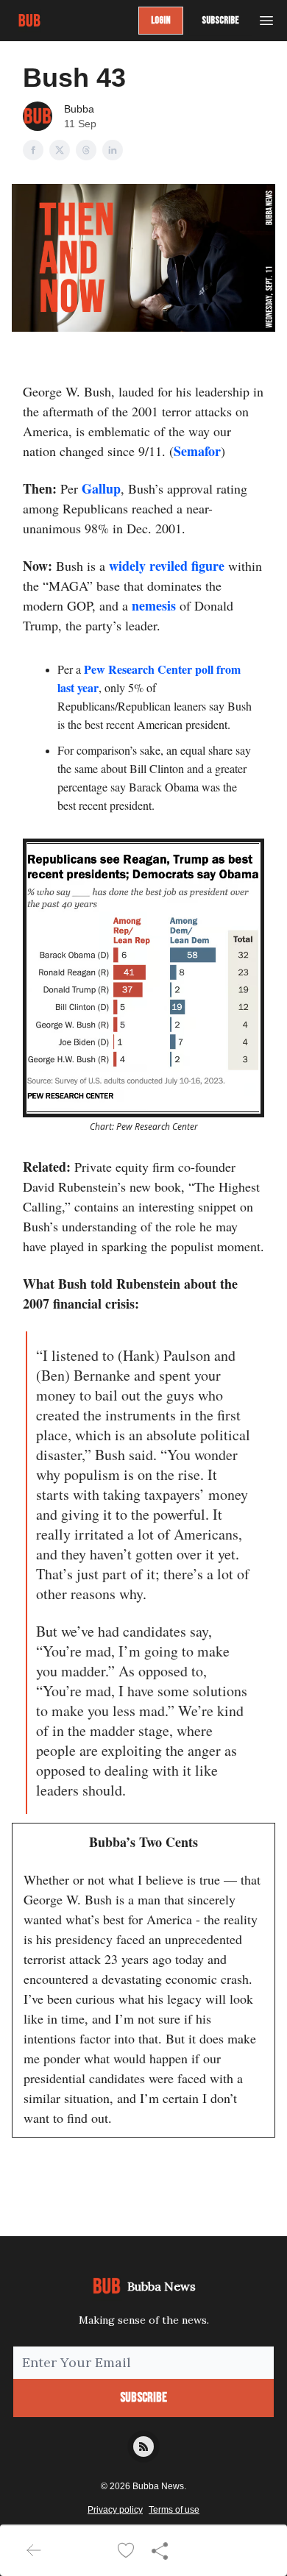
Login (161, 20)
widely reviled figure (167, 566)
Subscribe (220, 20)
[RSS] (143, 2447)
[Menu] (266, 18)
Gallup (101, 488)
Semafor (197, 451)
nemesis (154, 605)
